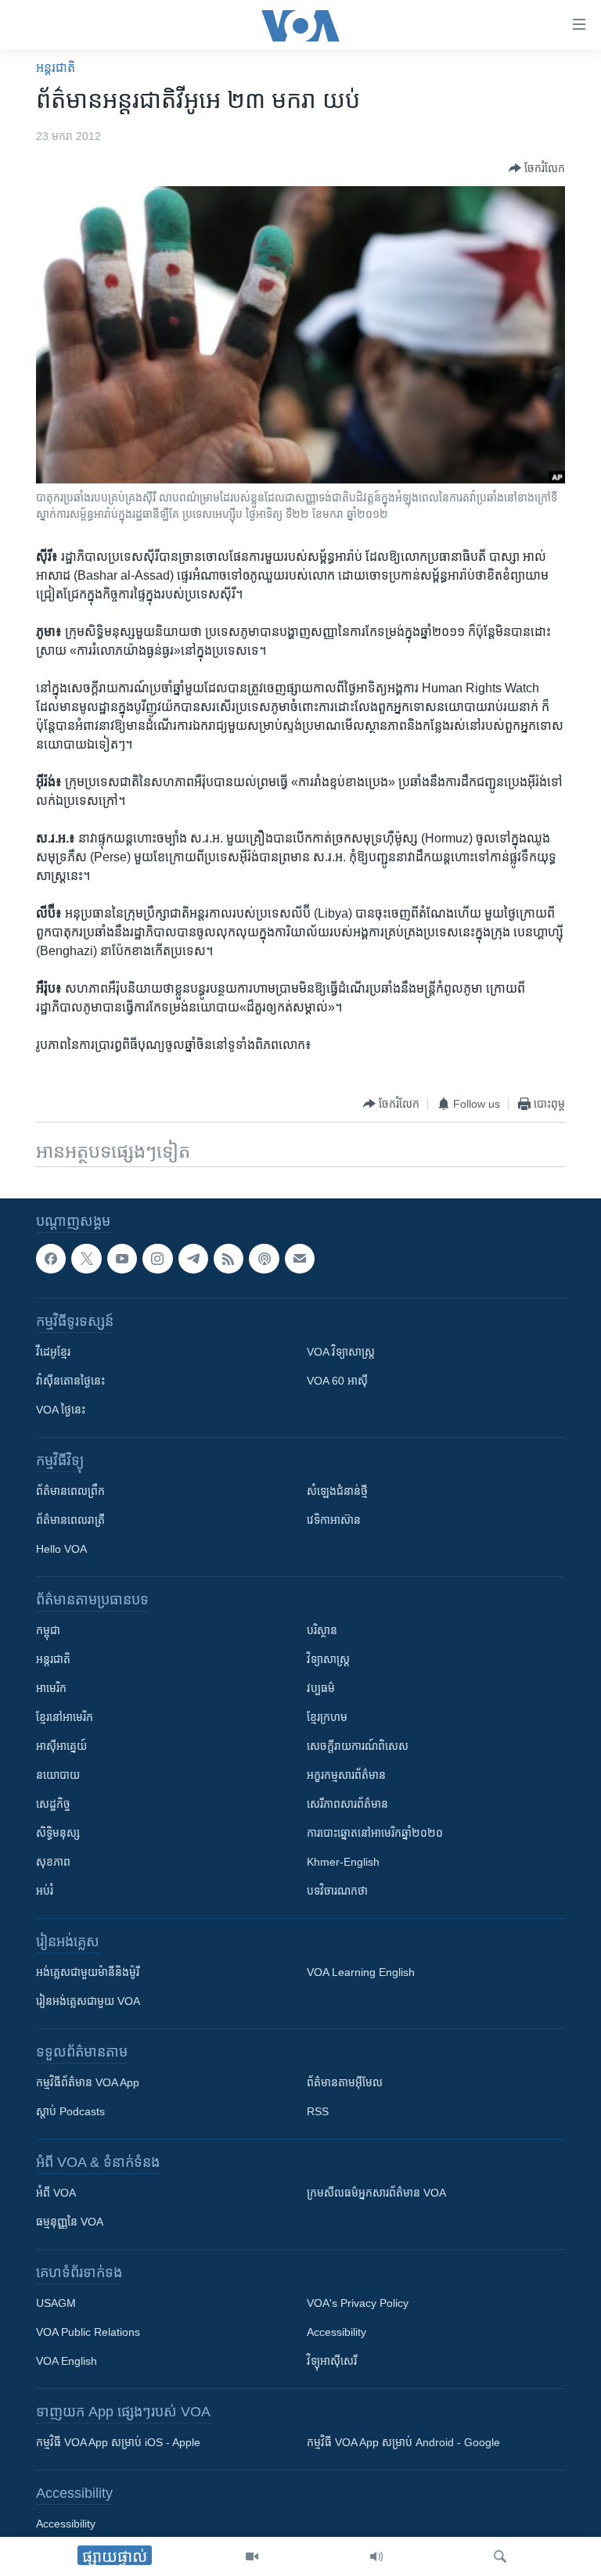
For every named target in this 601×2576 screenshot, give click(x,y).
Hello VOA (61, 1549)
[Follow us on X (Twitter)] (86, 1259)
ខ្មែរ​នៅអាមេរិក (65, 1717)
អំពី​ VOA (56, 2193)
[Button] (537, 168)
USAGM (56, 2303)
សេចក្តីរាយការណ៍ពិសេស (358, 1746)
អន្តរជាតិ (56, 68)
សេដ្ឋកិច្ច (53, 1804)
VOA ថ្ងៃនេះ (61, 1410)
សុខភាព (53, 1862)
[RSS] (229, 1259)
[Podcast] (264, 1259)
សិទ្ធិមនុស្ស (58, 1833)
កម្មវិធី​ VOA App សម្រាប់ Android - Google (403, 2442)
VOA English (67, 2361)
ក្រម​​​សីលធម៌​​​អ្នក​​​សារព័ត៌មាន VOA (376, 2193)
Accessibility (336, 2332)
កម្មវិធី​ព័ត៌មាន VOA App (88, 2082)
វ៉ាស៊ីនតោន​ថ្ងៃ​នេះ (70, 1381)
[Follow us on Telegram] (193, 1259)
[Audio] (376, 2556)
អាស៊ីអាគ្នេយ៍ (61, 1746)
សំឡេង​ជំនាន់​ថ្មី (337, 1491)
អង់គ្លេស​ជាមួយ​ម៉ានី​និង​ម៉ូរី (88, 1972)
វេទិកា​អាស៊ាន (334, 1520)
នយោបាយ (58, 1775)
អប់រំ (45, 1891)
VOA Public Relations (88, 2332)
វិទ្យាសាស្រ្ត (328, 1659)
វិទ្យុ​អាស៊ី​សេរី (332, 2361)
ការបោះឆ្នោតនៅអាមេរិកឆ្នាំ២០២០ (375, 1833)
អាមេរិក (51, 1688)
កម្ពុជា (48, 1630)
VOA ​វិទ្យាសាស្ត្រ (341, 1352)
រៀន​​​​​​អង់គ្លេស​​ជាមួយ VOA (88, 2001)
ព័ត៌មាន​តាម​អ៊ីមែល (345, 2082)
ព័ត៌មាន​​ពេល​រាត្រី (70, 1520)
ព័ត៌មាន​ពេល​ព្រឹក (70, 1491)
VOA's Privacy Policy (358, 2303)
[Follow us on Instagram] (157, 1259)
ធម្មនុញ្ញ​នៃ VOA (70, 2222)
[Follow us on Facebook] (51, 1259)
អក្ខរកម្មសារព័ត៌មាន (346, 1775)
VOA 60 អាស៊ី (337, 1381)
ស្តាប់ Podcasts (70, 2111)
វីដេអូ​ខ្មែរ (53, 1352)
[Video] (252, 2556)
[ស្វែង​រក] (500, 2556)
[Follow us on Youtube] (122, 1259)
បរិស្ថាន (322, 1630)
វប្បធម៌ (321, 1688)
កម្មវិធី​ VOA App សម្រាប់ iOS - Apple (118, 2442)
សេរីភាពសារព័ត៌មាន (347, 1804)
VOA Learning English (361, 1972)
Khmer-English (343, 1862)
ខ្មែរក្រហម (327, 1717)
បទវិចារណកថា (337, 1891)
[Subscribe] (300, 1259)
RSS (318, 2111)
